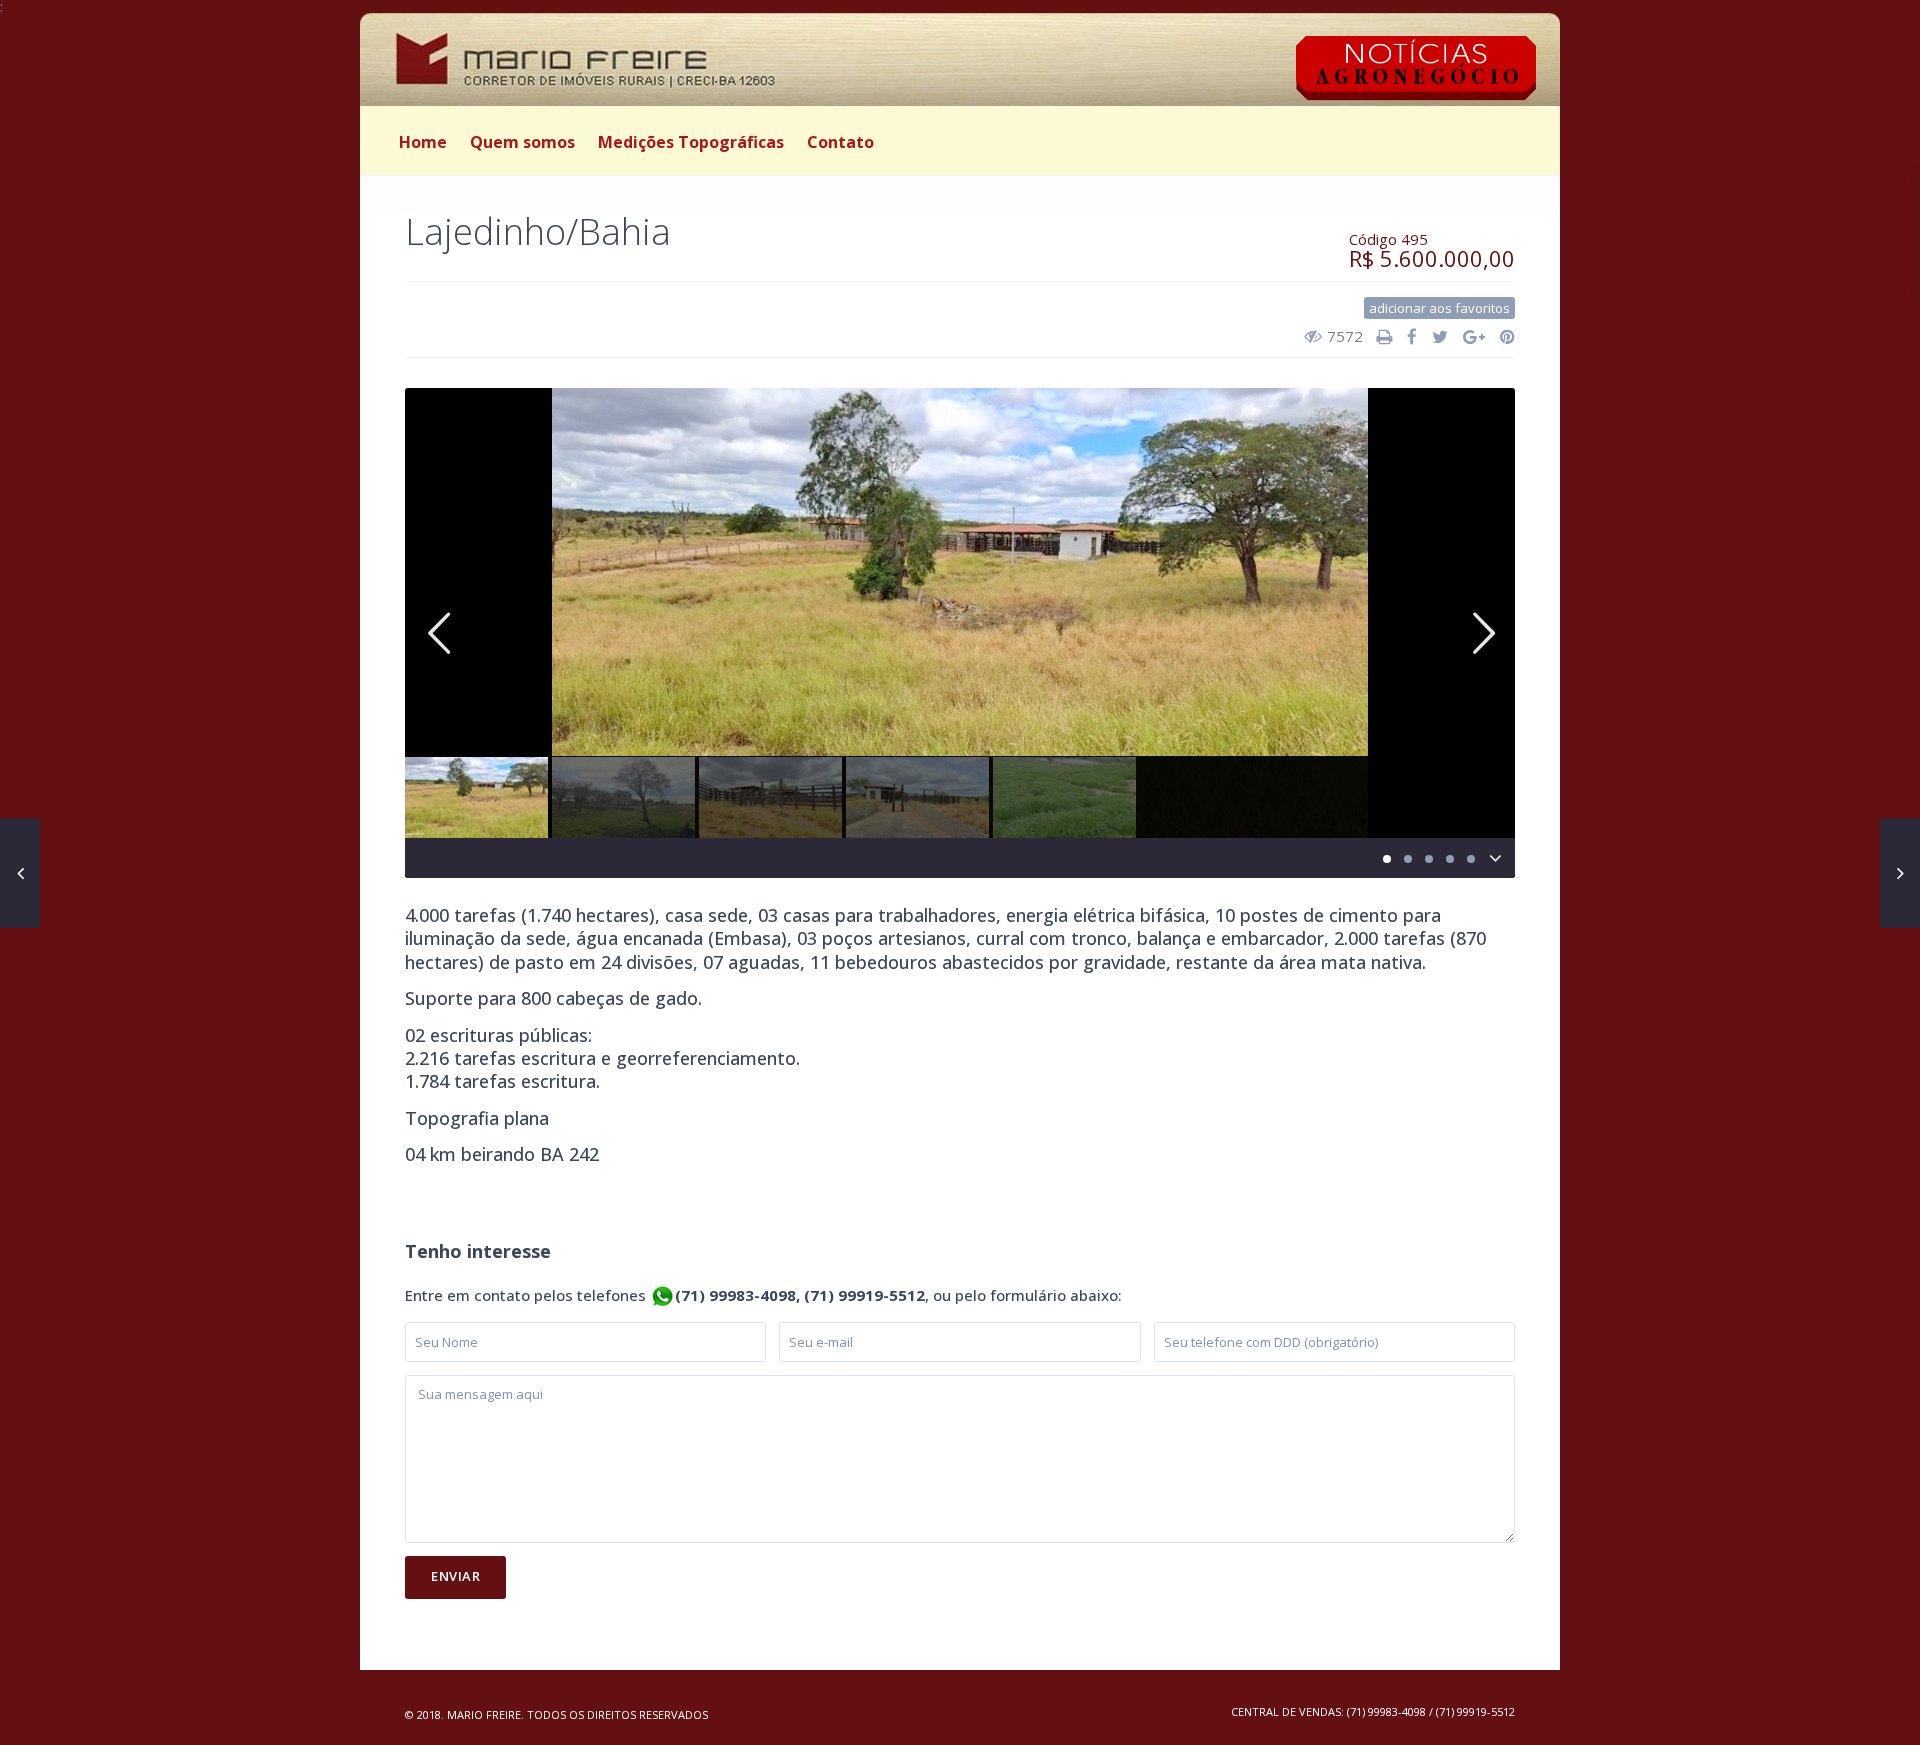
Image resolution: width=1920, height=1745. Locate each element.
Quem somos (522, 142)
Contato (840, 142)
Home (423, 142)
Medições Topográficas (691, 142)
